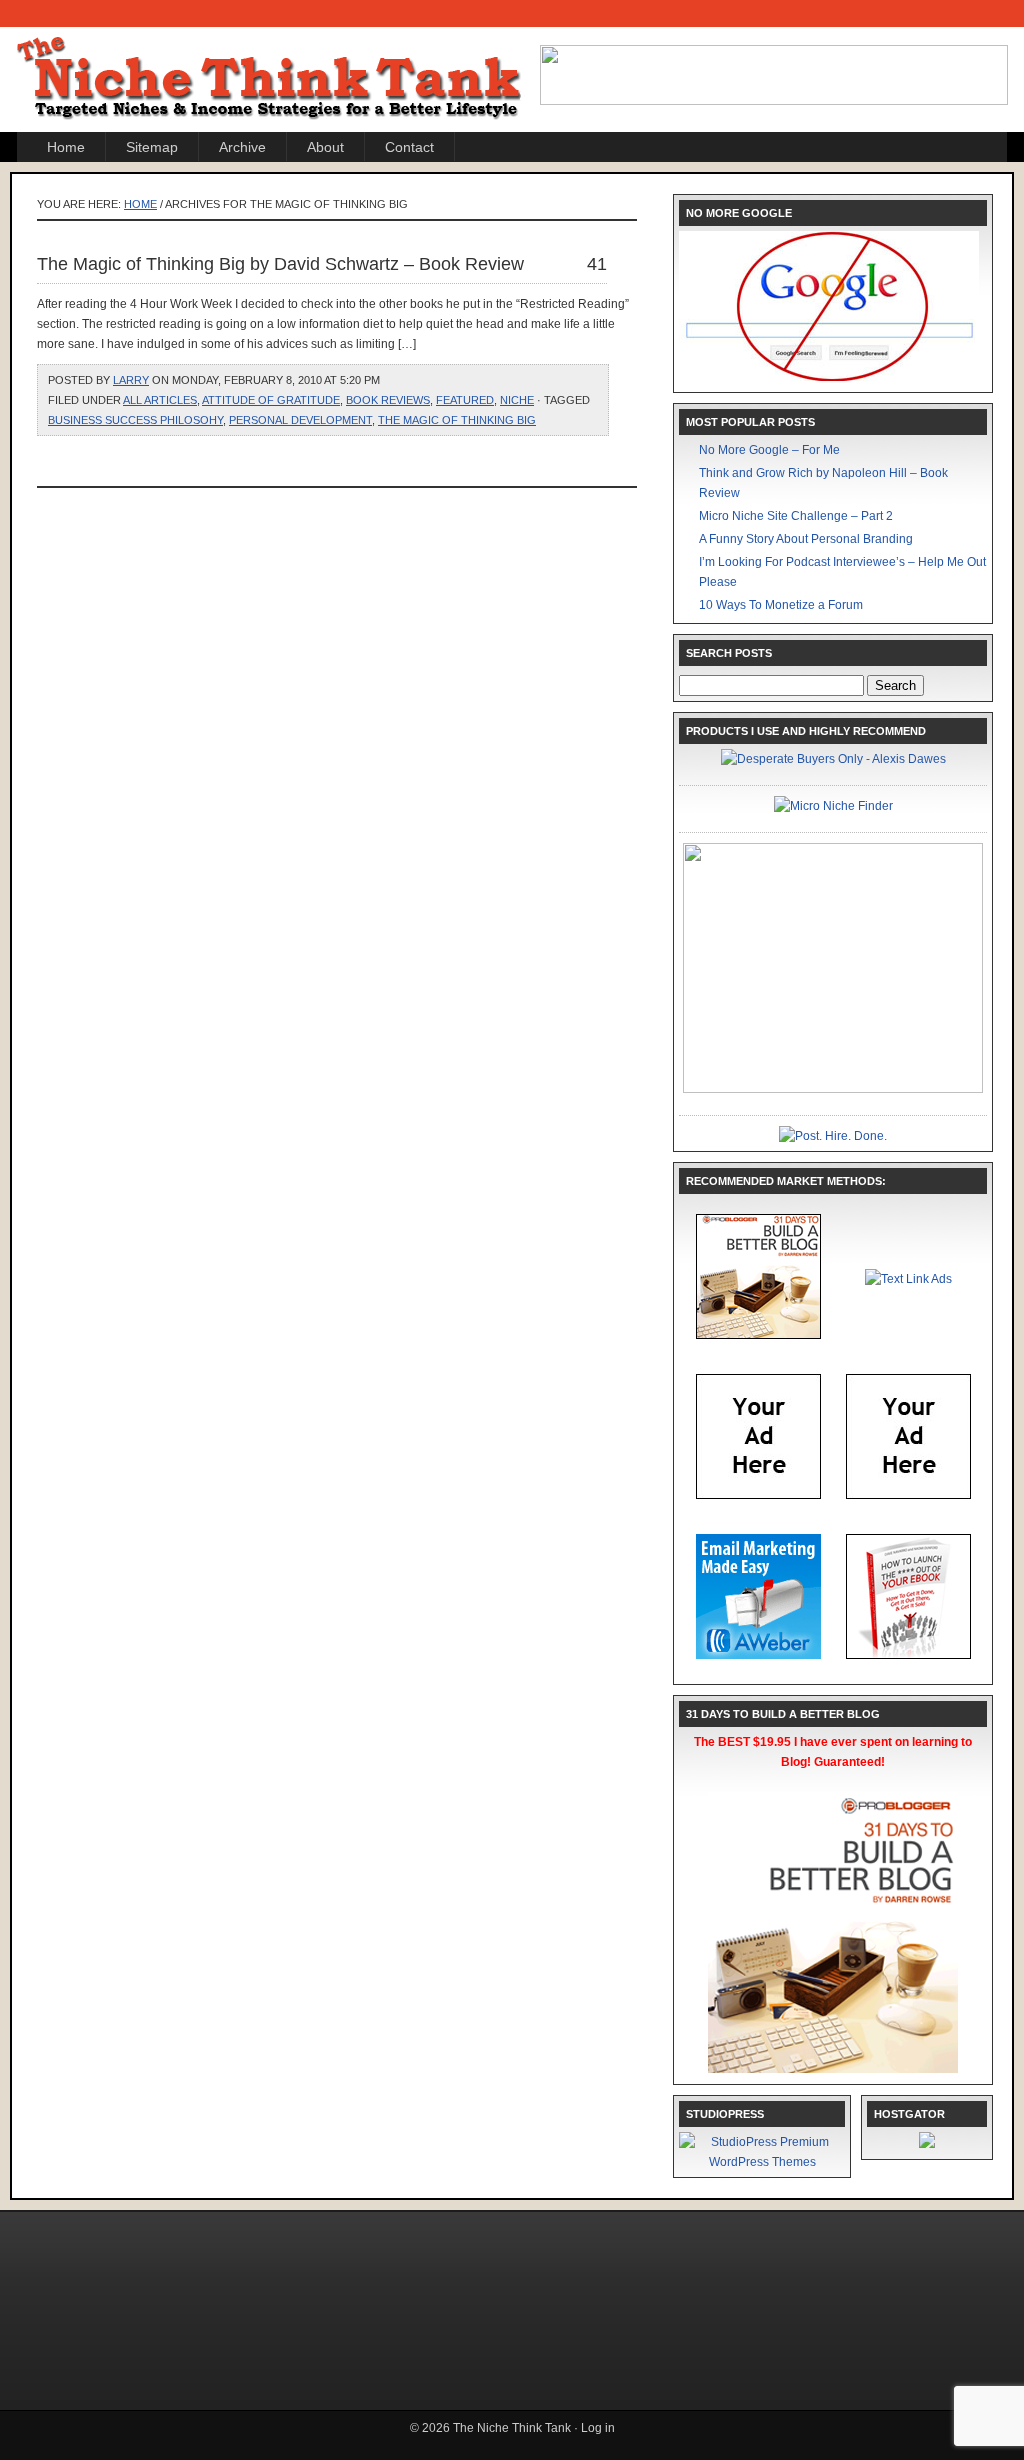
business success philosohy (135, 420)
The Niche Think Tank (272, 61)
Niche (517, 400)
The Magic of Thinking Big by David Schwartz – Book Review (280, 264)
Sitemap (152, 147)
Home (66, 147)
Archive (242, 147)
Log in (598, 2428)
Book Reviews (388, 400)
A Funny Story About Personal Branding (806, 539)
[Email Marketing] (758, 1655)
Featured (465, 400)
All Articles (160, 400)
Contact (409, 147)
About (325, 147)
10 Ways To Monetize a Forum (781, 605)
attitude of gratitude (271, 400)
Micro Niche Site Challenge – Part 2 (796, 516)
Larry (131, 380)
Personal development (300, 420)
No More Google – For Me (769, 450)
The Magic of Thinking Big (457, 420)
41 (597, 264)
